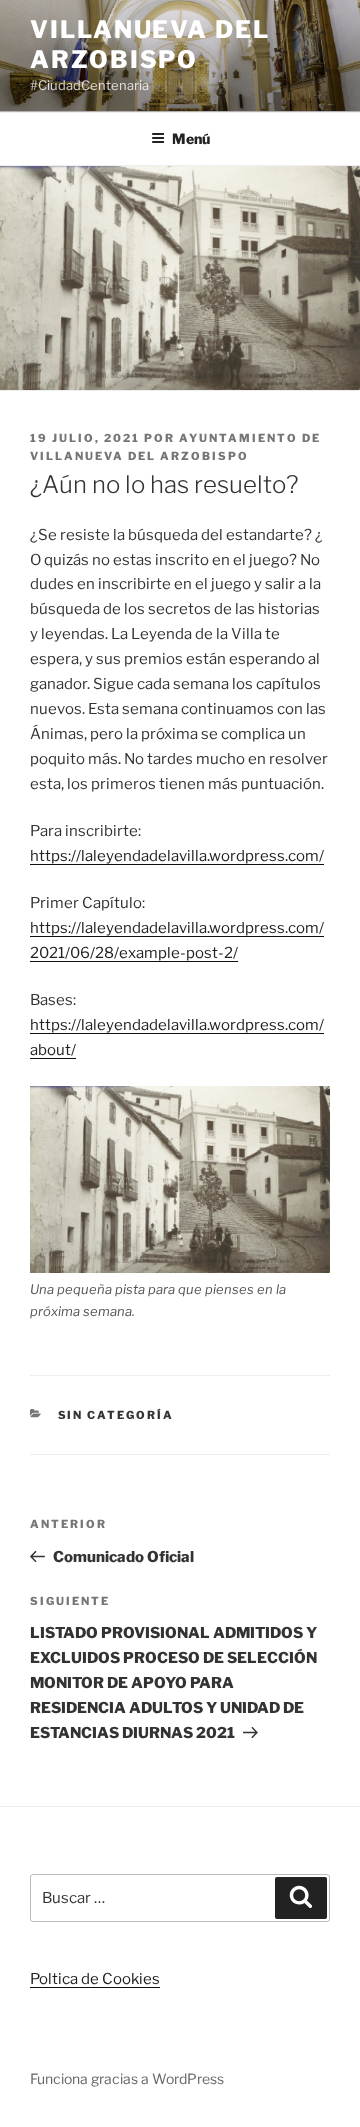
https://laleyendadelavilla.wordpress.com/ (177, 856)
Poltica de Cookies (95, 1979)
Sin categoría (116, 1415)
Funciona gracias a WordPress (127, 2078)
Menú (191, 138)
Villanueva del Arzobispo (150, 44)
